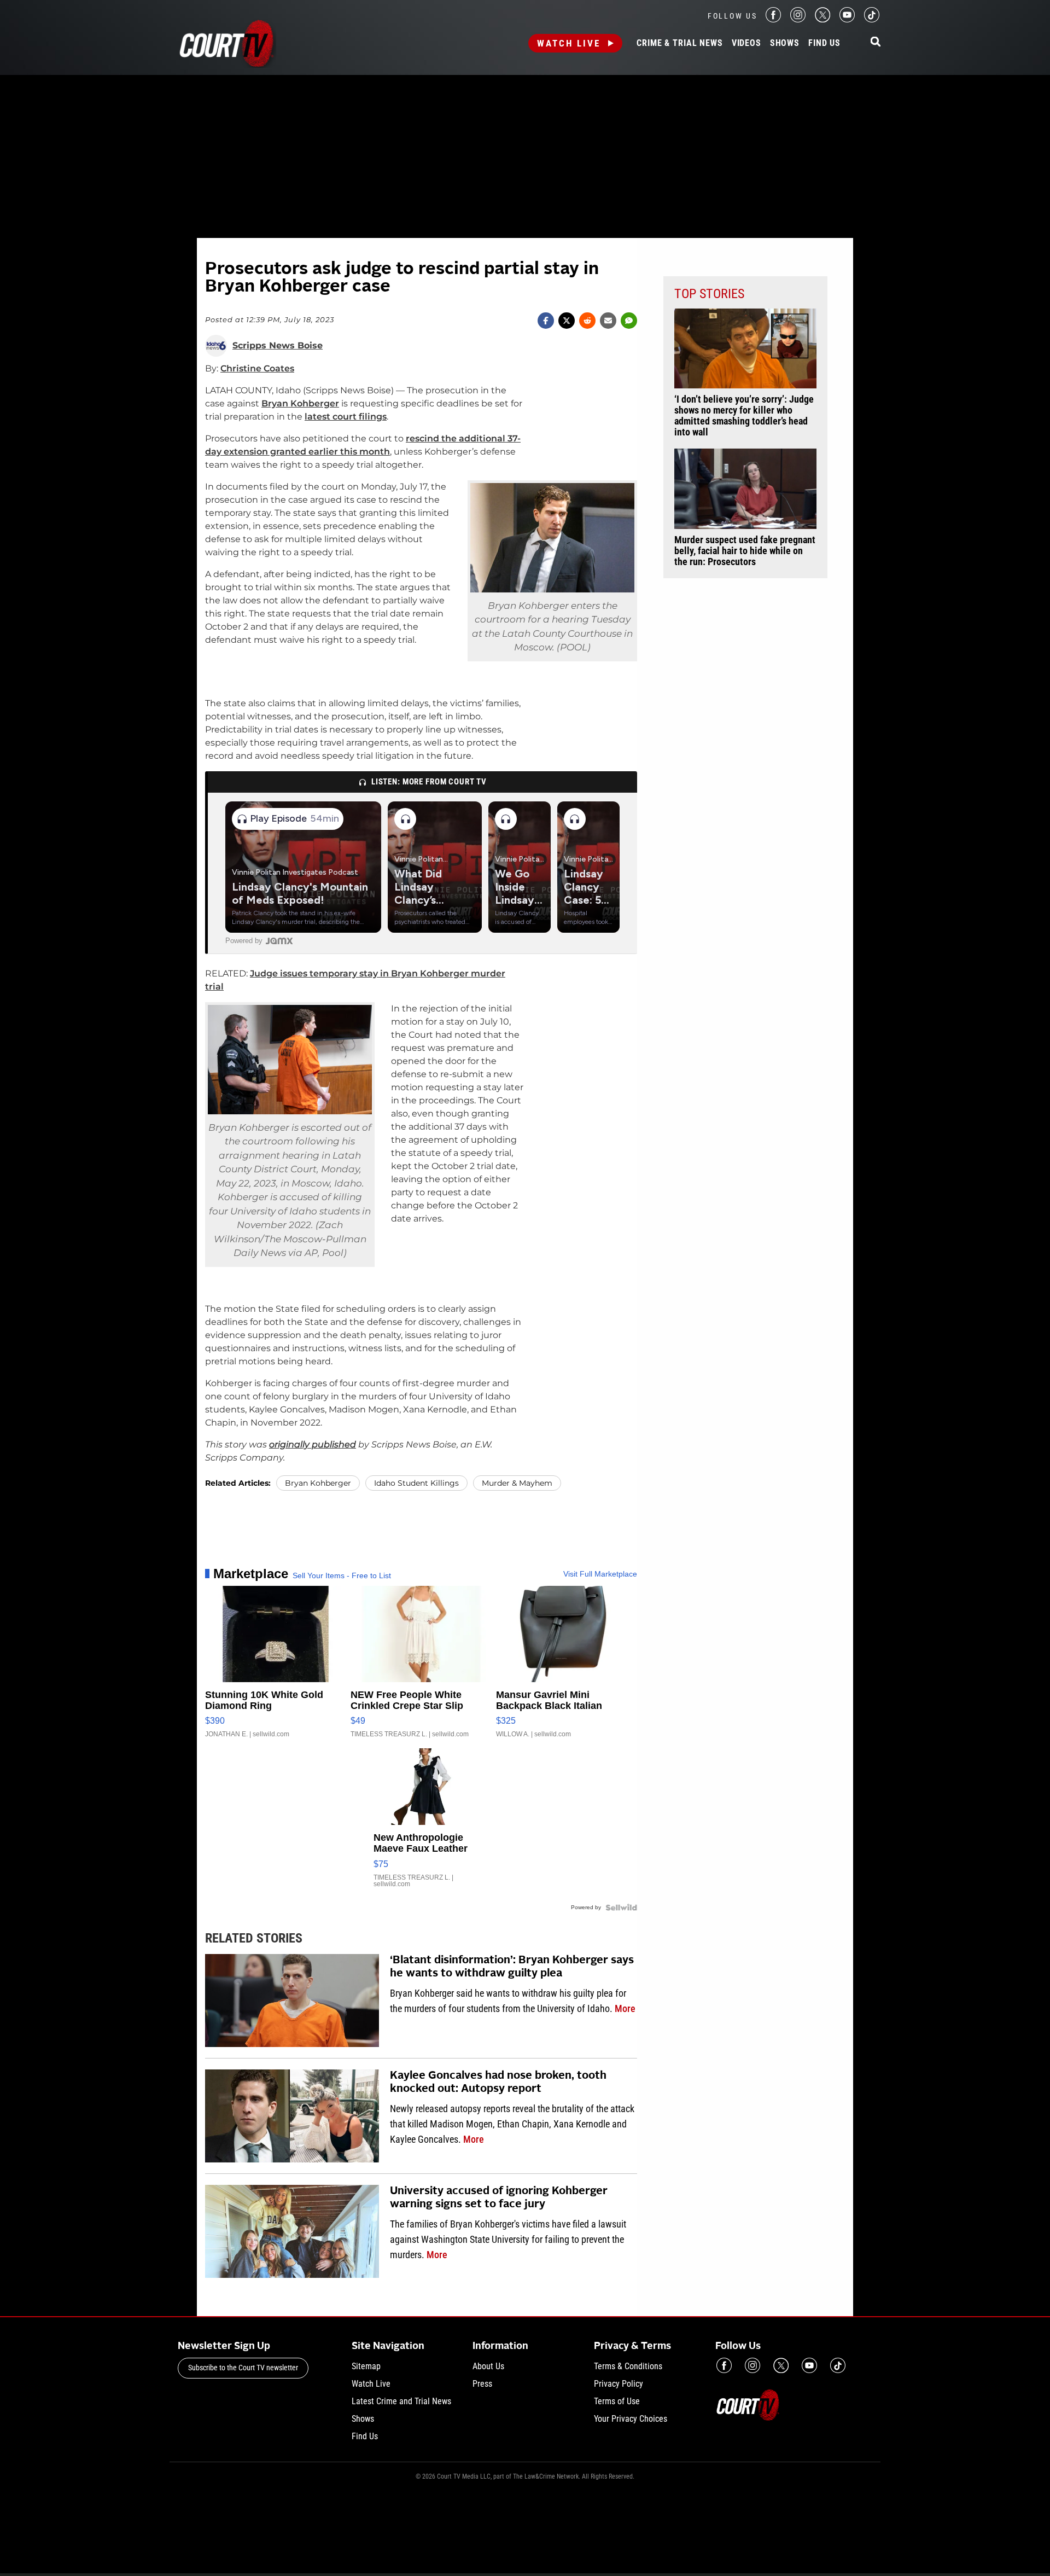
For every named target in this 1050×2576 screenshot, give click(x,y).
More (625, 2008)
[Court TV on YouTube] (847, 19)
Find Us (824, 43)
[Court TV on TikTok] (872, 19)
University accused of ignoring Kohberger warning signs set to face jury (499, 2198)
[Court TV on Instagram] (798, 19)
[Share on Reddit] (587, 321)
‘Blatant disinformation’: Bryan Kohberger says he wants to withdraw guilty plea (512, 1967)
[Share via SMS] (629, 321)
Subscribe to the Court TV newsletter (243, 2368)
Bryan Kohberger (300, 403)
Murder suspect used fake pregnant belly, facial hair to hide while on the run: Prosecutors (745, 551)
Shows (785, 43)
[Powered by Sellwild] (621, 1908)
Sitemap (366, 2366)
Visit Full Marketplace (600, 1574)
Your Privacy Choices (631, 2419)
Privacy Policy (619, 2384)
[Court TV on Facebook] (773, 19)
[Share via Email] (608, 321)
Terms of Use (617, 2401)
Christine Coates (257, 368)
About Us (488, 2366)
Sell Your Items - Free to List (342, 1575)
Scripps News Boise (278, 346)
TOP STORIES (709, 294)
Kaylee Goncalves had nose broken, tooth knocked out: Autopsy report (498, 2083)
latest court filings (346, 417)
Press (482, 2384)
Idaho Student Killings (416, 1483)
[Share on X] (567, 321)
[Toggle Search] (876, 42)
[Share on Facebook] (546, 321)
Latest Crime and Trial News (401, 2401)
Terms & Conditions (628, 2366)
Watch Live (569, 43)
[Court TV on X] (822, 19)
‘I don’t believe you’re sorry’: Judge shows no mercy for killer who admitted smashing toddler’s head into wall (744, 416)
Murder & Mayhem (517, 1483)
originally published (313, 1444)
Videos (746, 43)
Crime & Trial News (679, 43)
